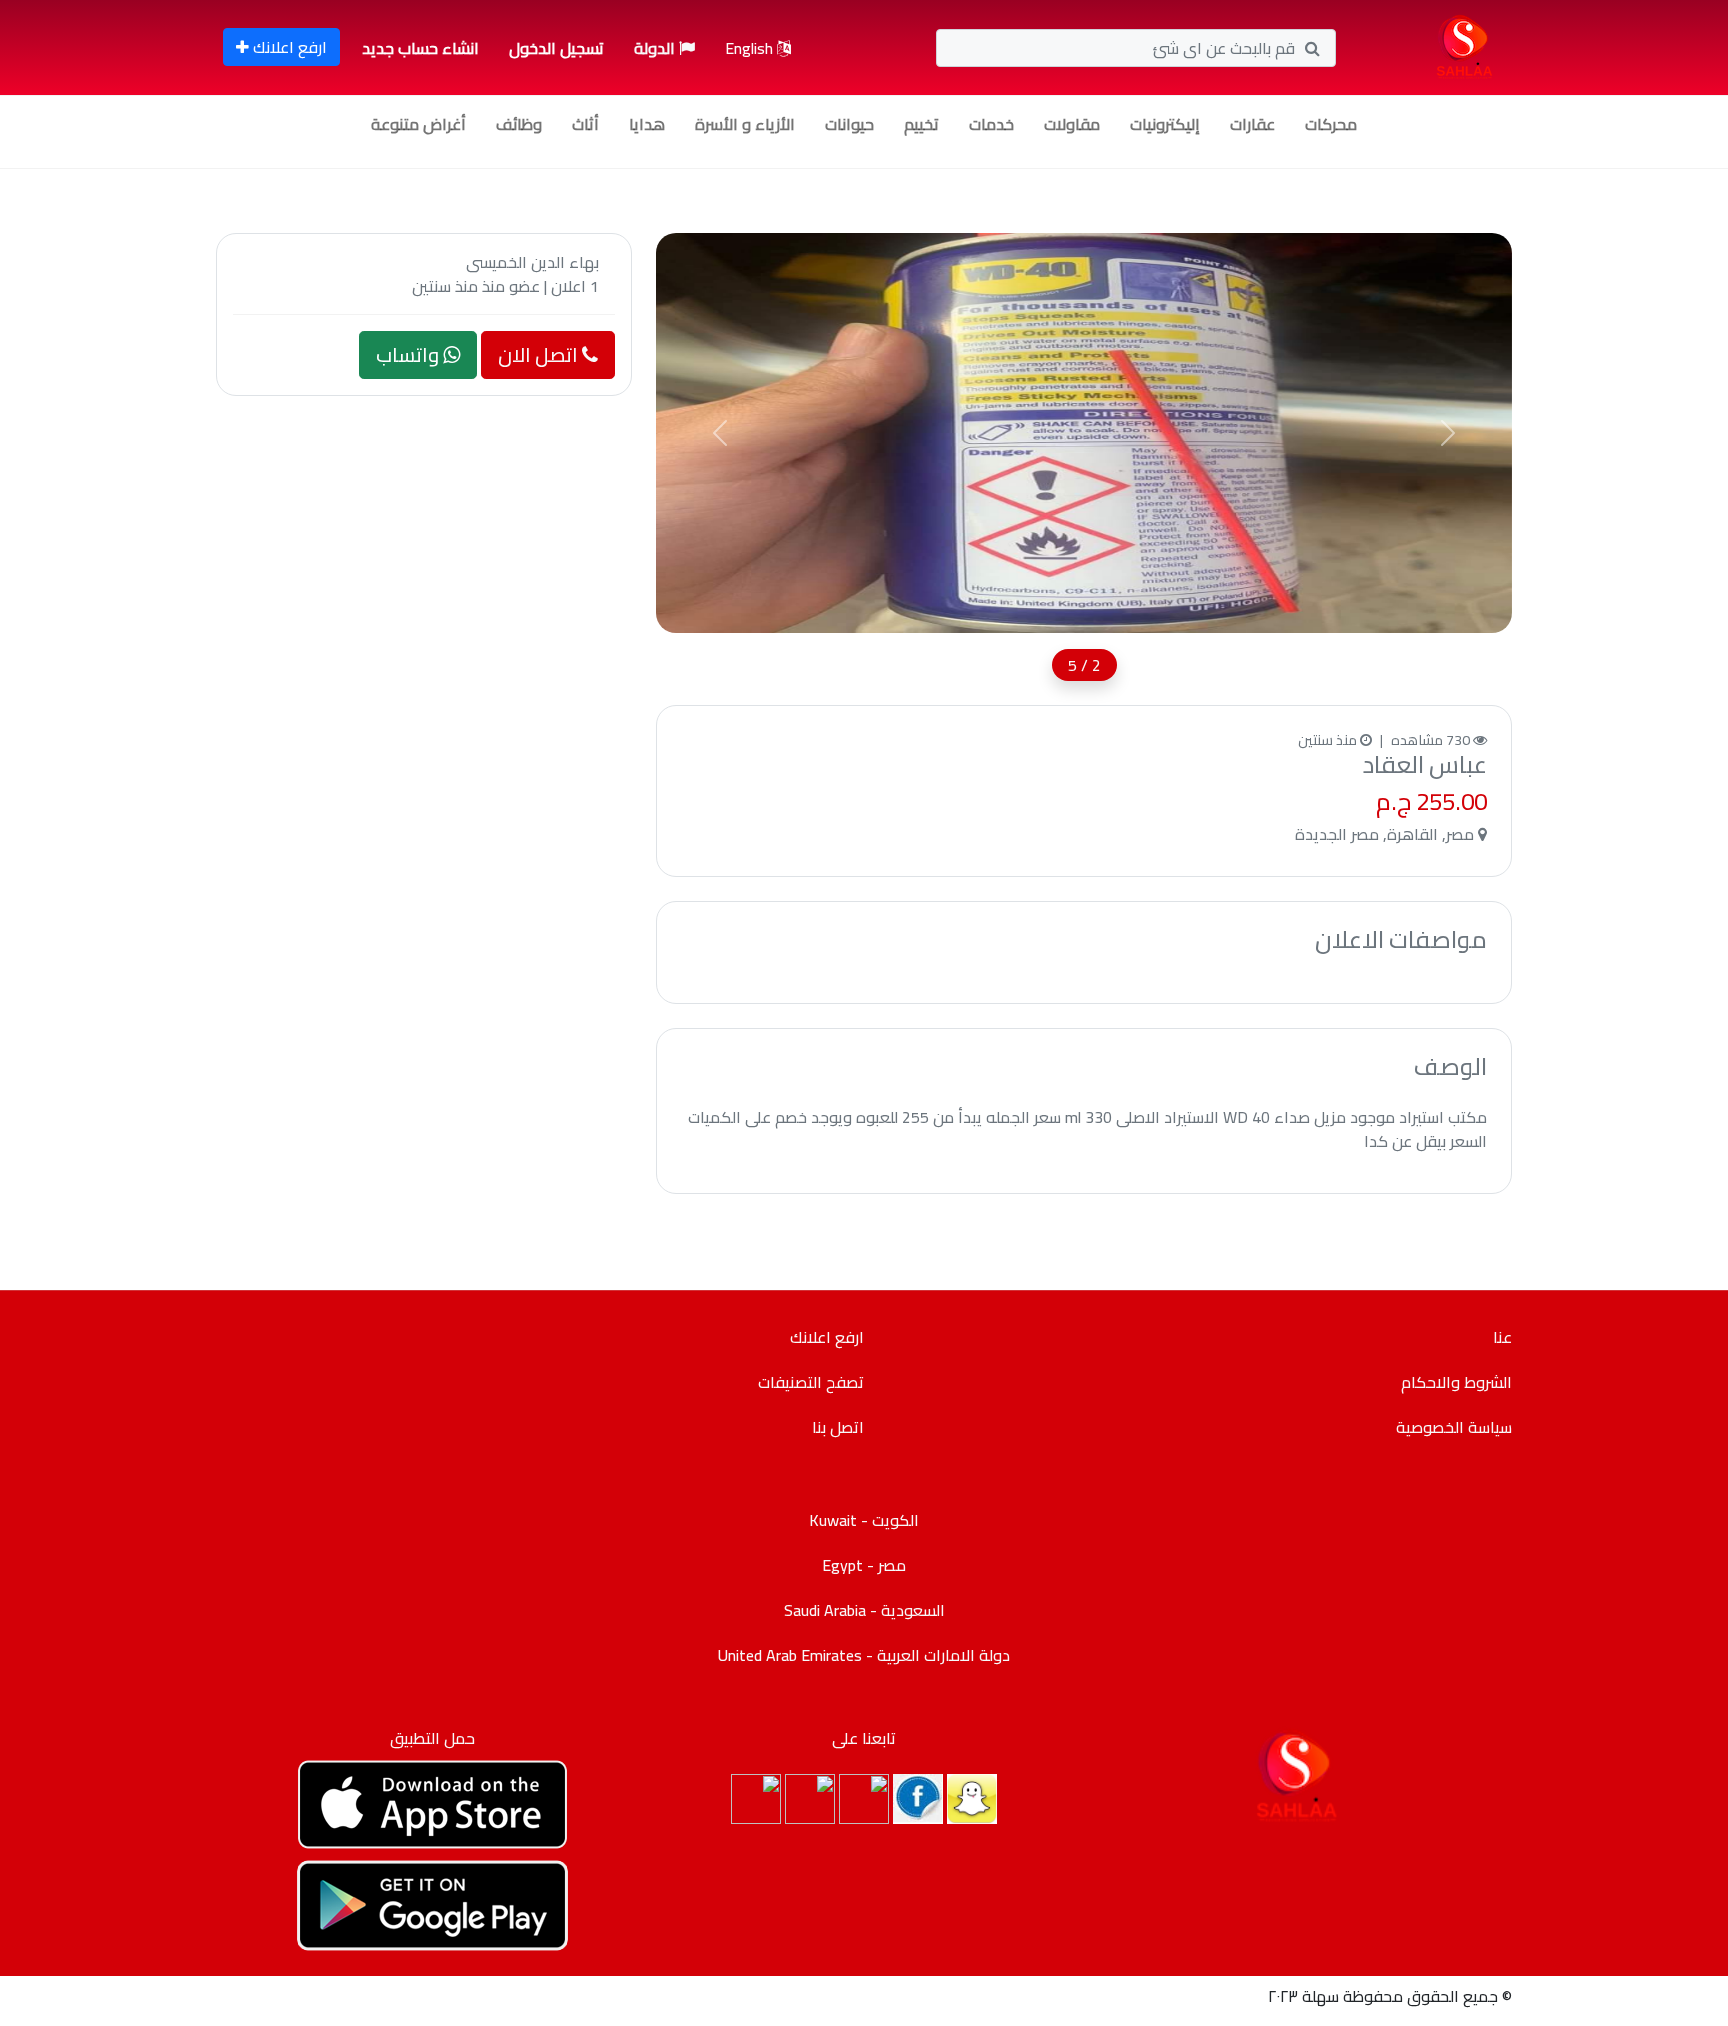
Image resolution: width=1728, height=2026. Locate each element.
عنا (1502, 1337)
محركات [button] (1331, 124)
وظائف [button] (519, 124)
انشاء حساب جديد (420, 48)
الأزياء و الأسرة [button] (745, 124)
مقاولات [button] (1072, 124)
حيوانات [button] (849, 124)
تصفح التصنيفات (811, 1382)
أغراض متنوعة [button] (418, 124)
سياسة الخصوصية (1454, 1427)
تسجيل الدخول (556, 48)
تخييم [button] (921, 124)
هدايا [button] (647, 124)
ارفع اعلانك (288, 47)
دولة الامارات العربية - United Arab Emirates (864, 1655)
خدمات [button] (991, 124)
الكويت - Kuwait (864, 1520)
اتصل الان (540, 354)
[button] (720, 433)
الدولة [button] (656, 48)
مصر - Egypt (864, 1565)
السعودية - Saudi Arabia (864, 1610)
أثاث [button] (585, 124)
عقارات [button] (1252, 124)
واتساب (409, 354)
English (751, 48)
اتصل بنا (838, 1427)
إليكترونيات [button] (1165, 124)
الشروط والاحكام (1456, 1382)
